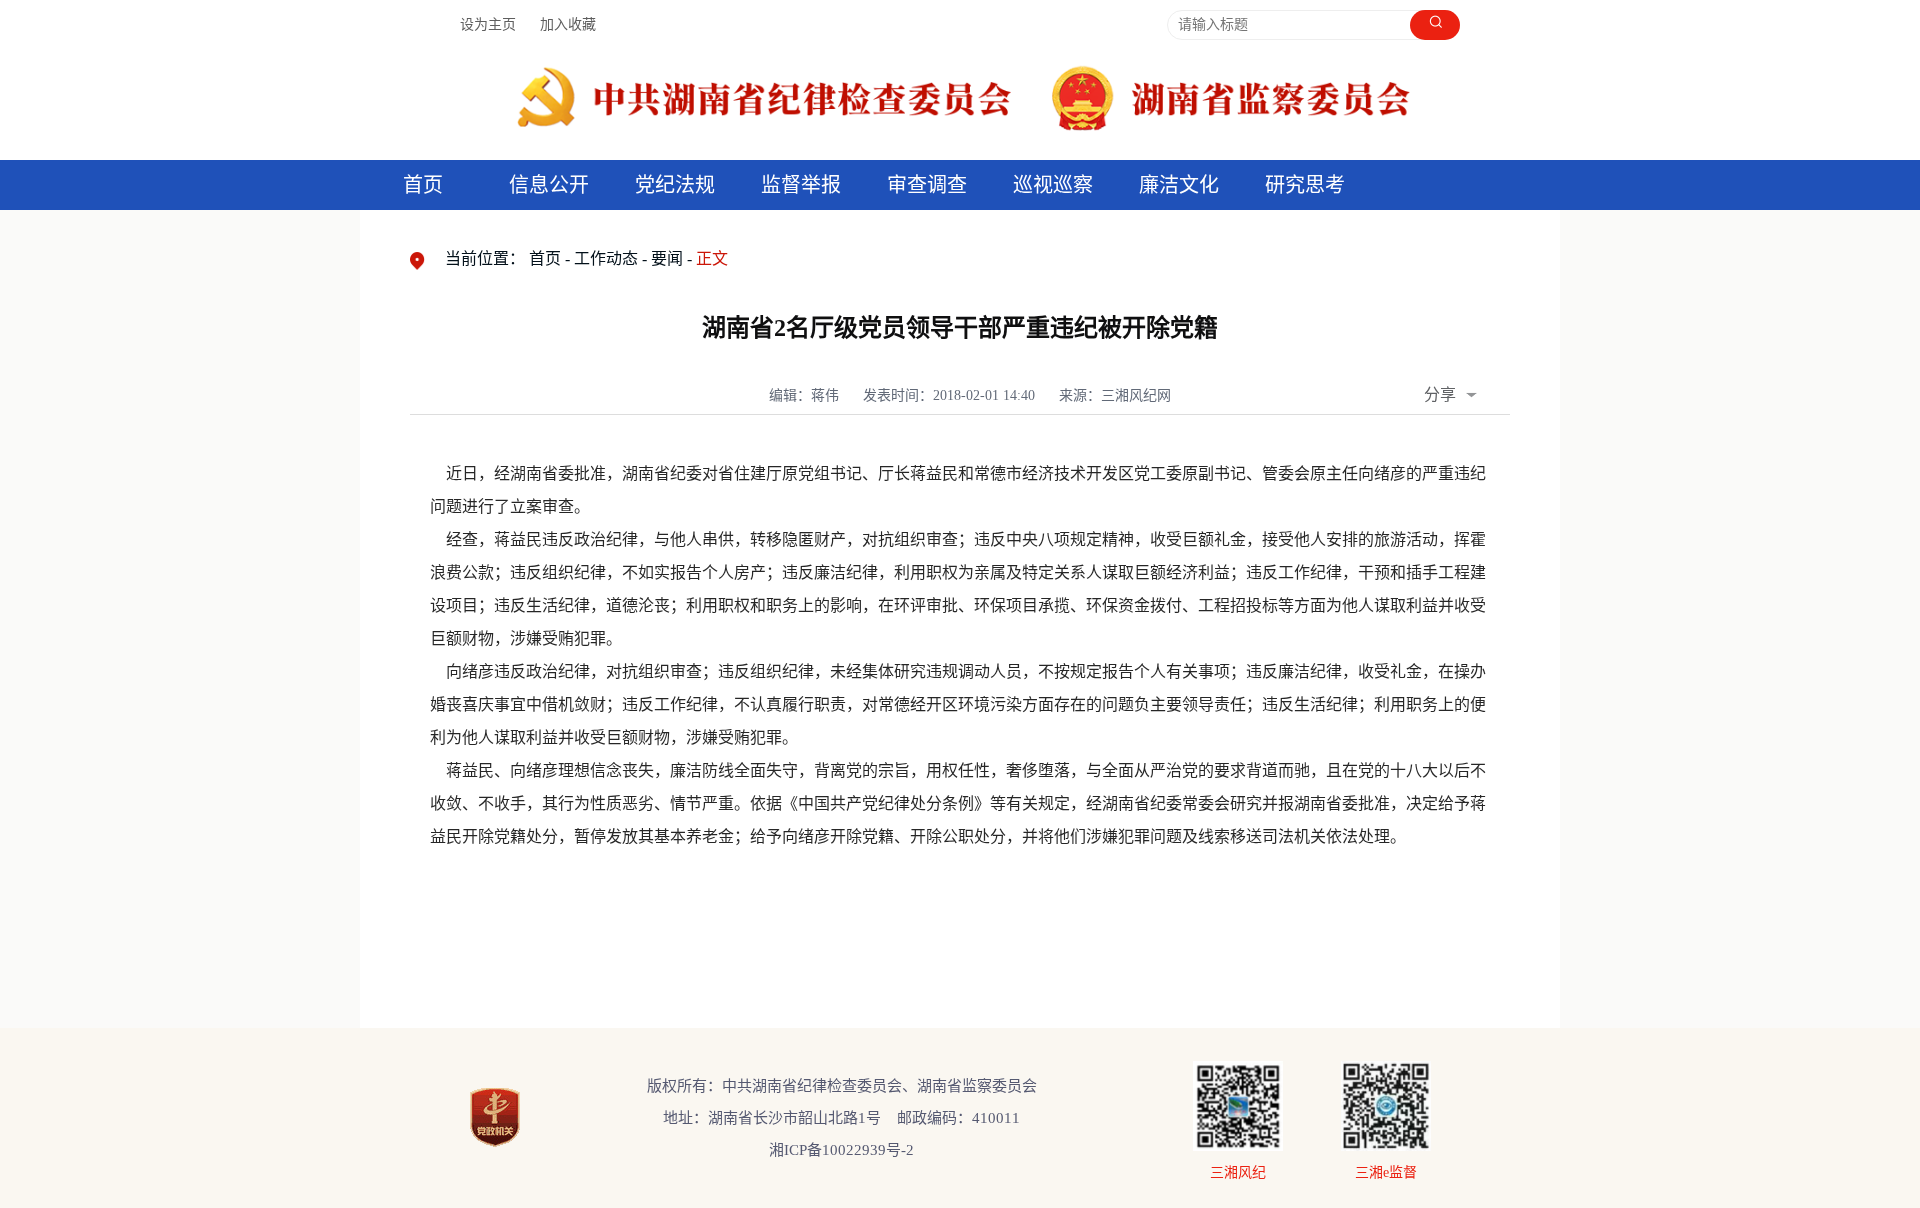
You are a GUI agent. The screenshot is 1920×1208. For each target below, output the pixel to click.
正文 (712, 258)
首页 (423, 185)
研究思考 (1305, 185)
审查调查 (927, 185)
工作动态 (606, 258)
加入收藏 (568, 24)
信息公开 (549, 185)
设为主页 (488, 24)
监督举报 (801, 185)
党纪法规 (675, 185)
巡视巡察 (1053, 185)
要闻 (667, 258)
